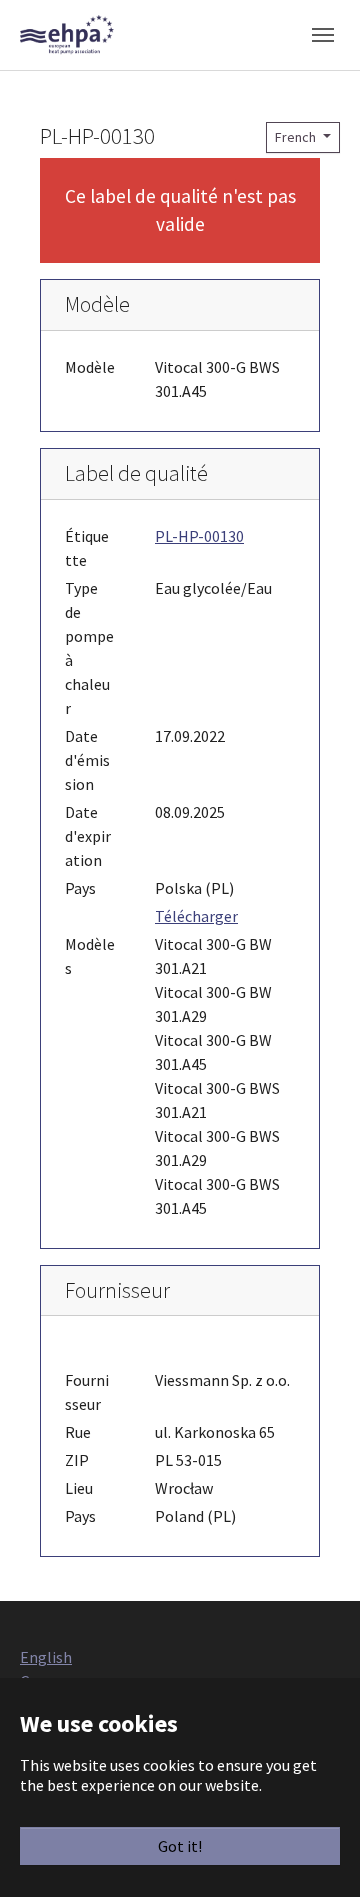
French (297, 137)
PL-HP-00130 (199, 536)
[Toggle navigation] (323, 35)
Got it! (180, 1846)
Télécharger (196, 916)
